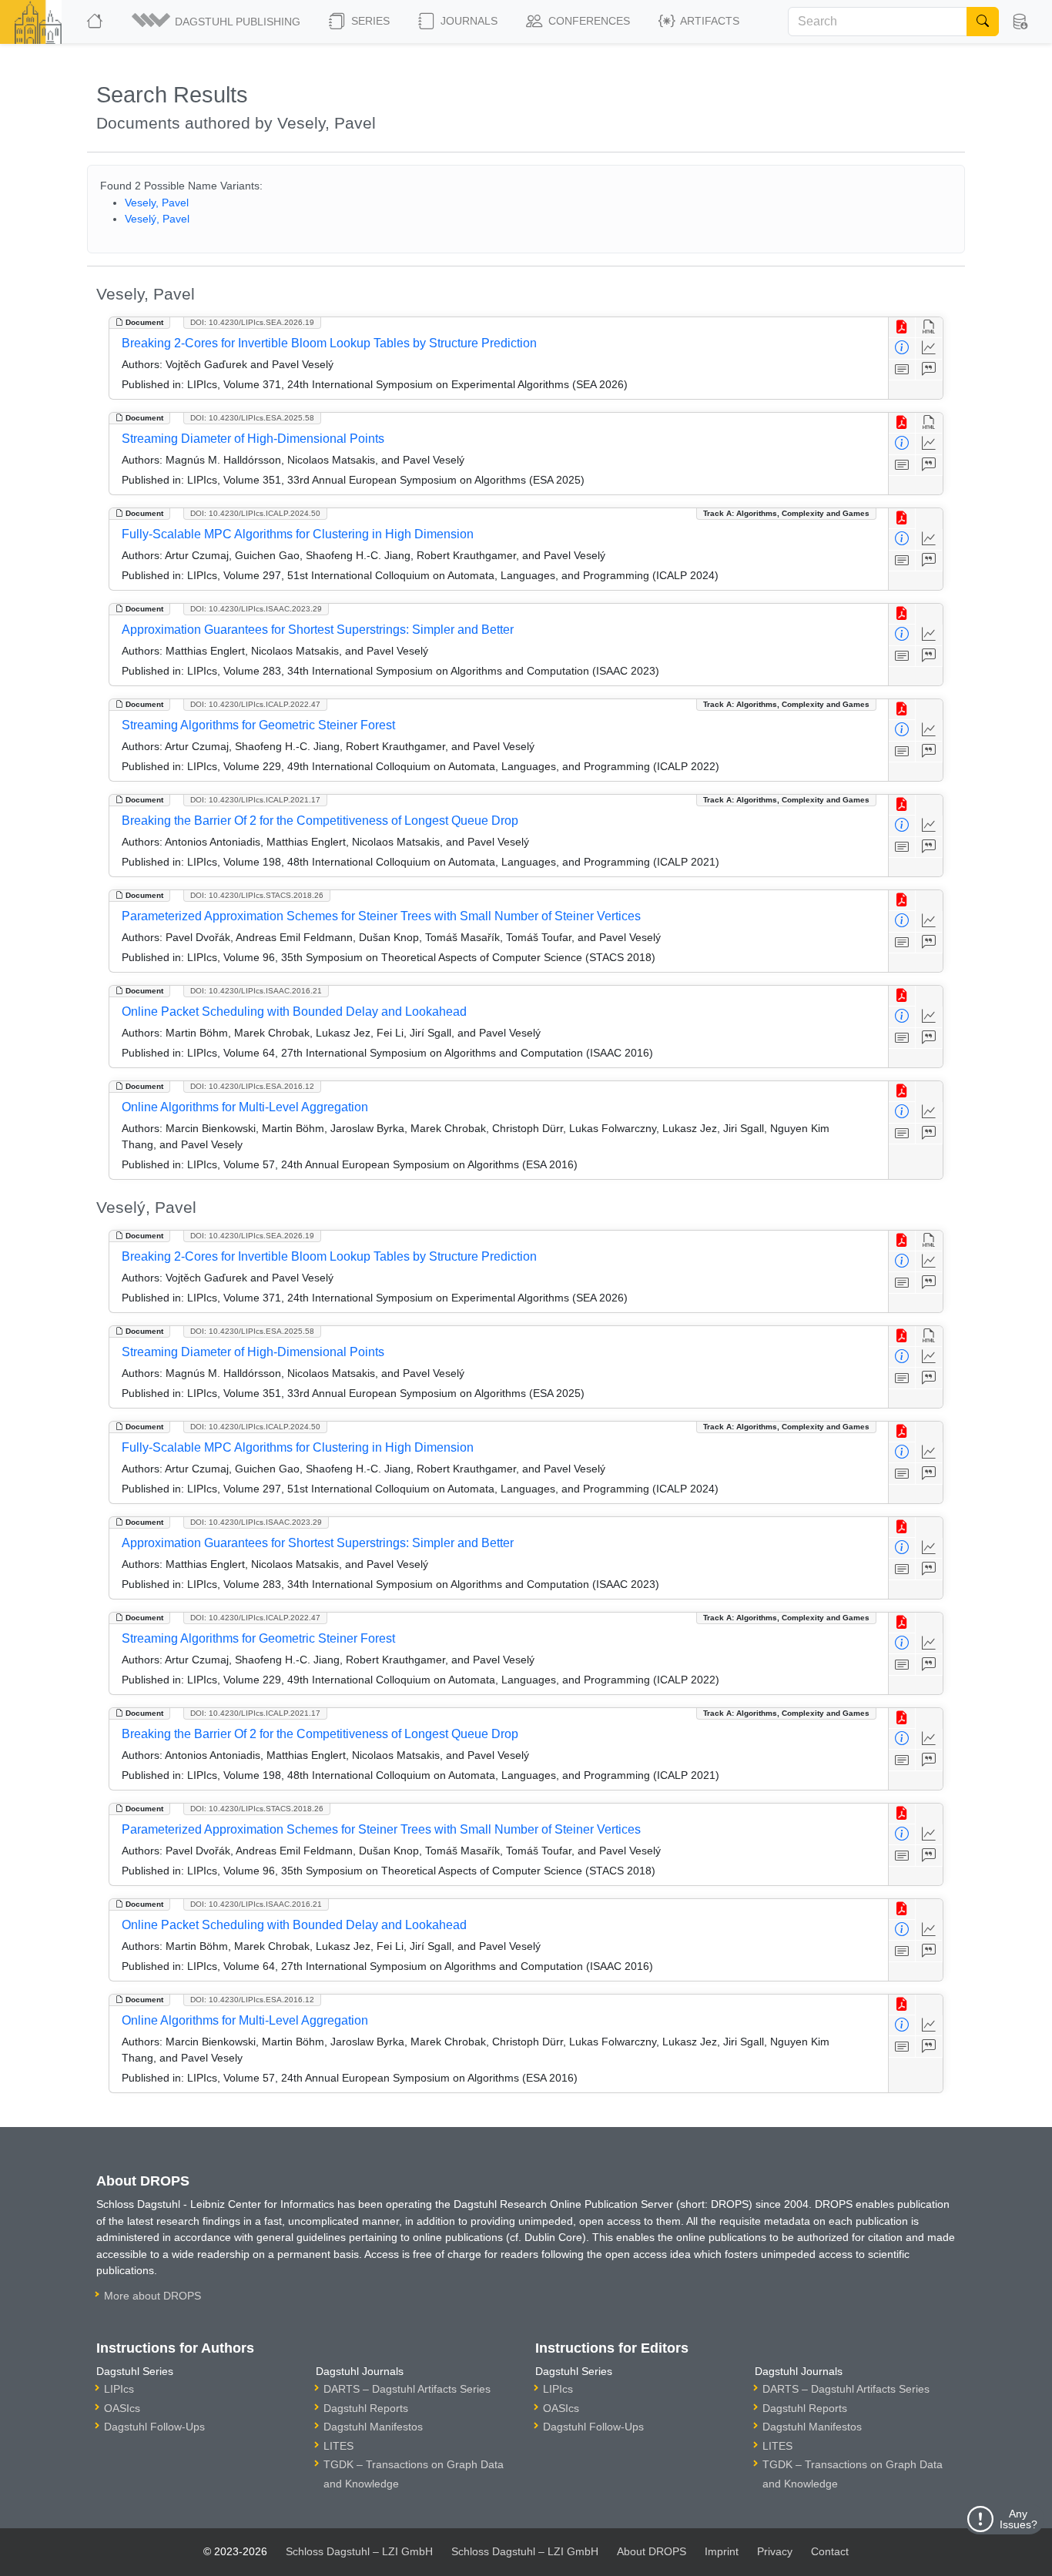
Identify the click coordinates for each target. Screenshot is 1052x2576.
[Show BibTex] (929, 370)
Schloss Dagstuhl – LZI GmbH (359, 2551)
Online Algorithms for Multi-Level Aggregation (245, 1107)
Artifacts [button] (709, 21)
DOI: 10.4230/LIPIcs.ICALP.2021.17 (255, 800)
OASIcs (122, 2408)
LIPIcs (119, 2389)
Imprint (722, 2551)
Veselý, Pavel (157, 219)
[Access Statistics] (929, 348)
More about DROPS (152, 2296)
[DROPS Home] (96, 22)
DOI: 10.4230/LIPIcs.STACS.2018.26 (257, 895)
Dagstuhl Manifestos (373, 2427)
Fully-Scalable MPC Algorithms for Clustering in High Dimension (298, 534)
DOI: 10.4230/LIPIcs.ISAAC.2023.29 (256, 609)
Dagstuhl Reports (366, 2408)
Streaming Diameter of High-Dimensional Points (253, 439)
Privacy (775, 2551)
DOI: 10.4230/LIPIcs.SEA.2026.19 (252, 322)
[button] (217, 22)
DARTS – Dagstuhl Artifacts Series (407, 2389)
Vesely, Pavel (157, 203)
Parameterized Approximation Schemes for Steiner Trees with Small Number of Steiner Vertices (381, 916)
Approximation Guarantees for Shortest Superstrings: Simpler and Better (318, 630)
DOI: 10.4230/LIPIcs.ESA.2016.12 (252, 1086)
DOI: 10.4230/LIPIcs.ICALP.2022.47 (255, 704)
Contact (830, 2551)
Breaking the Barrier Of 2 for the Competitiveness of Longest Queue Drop (320, 821)
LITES (338, 2446)
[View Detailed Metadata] (902, 348)
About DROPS (652, 2551)
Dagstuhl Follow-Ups (154, 2427)
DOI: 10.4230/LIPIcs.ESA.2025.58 (252, 418)
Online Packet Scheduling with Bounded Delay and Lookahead (294, 1012)
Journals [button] (467, 21)
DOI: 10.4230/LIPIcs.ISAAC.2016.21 (256, 991)
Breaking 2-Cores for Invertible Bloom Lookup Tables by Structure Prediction (329, 343)
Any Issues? (1018, 2519)
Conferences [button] (588, 21)
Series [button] (369, 21)
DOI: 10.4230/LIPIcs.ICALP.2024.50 (255, 513)
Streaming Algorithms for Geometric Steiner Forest (258, 725)
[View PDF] (902, 328)
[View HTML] (929, 328)
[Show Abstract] (902, 370)
